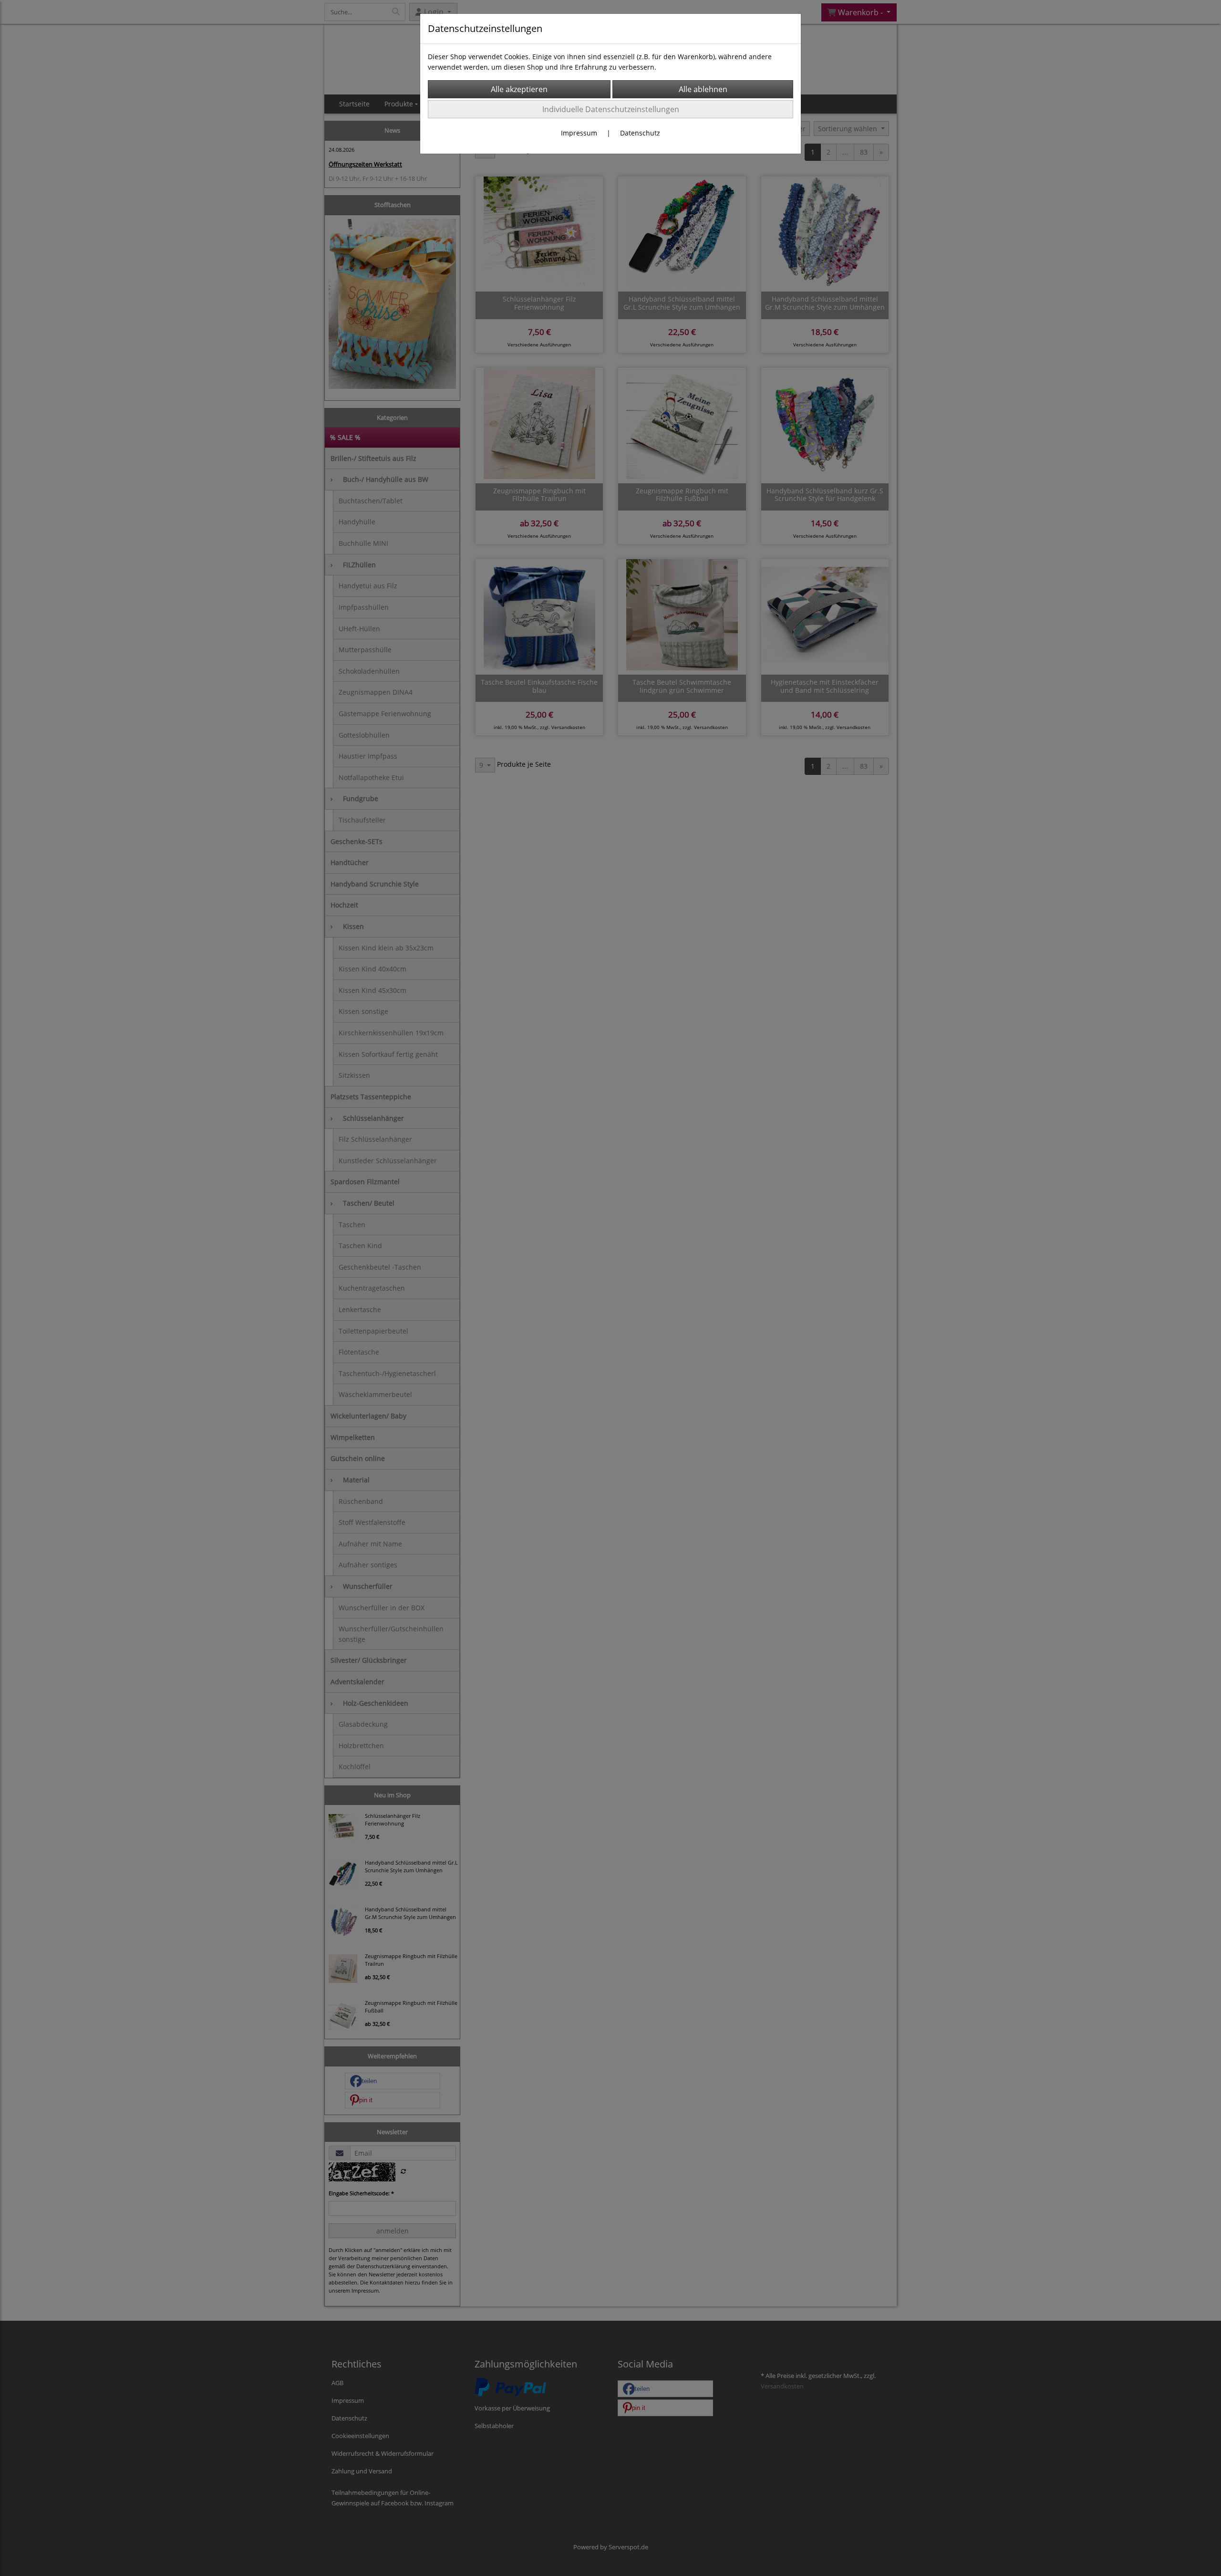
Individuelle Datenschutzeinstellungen (611, 109)
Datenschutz (640, 133)
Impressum (579, 133)
